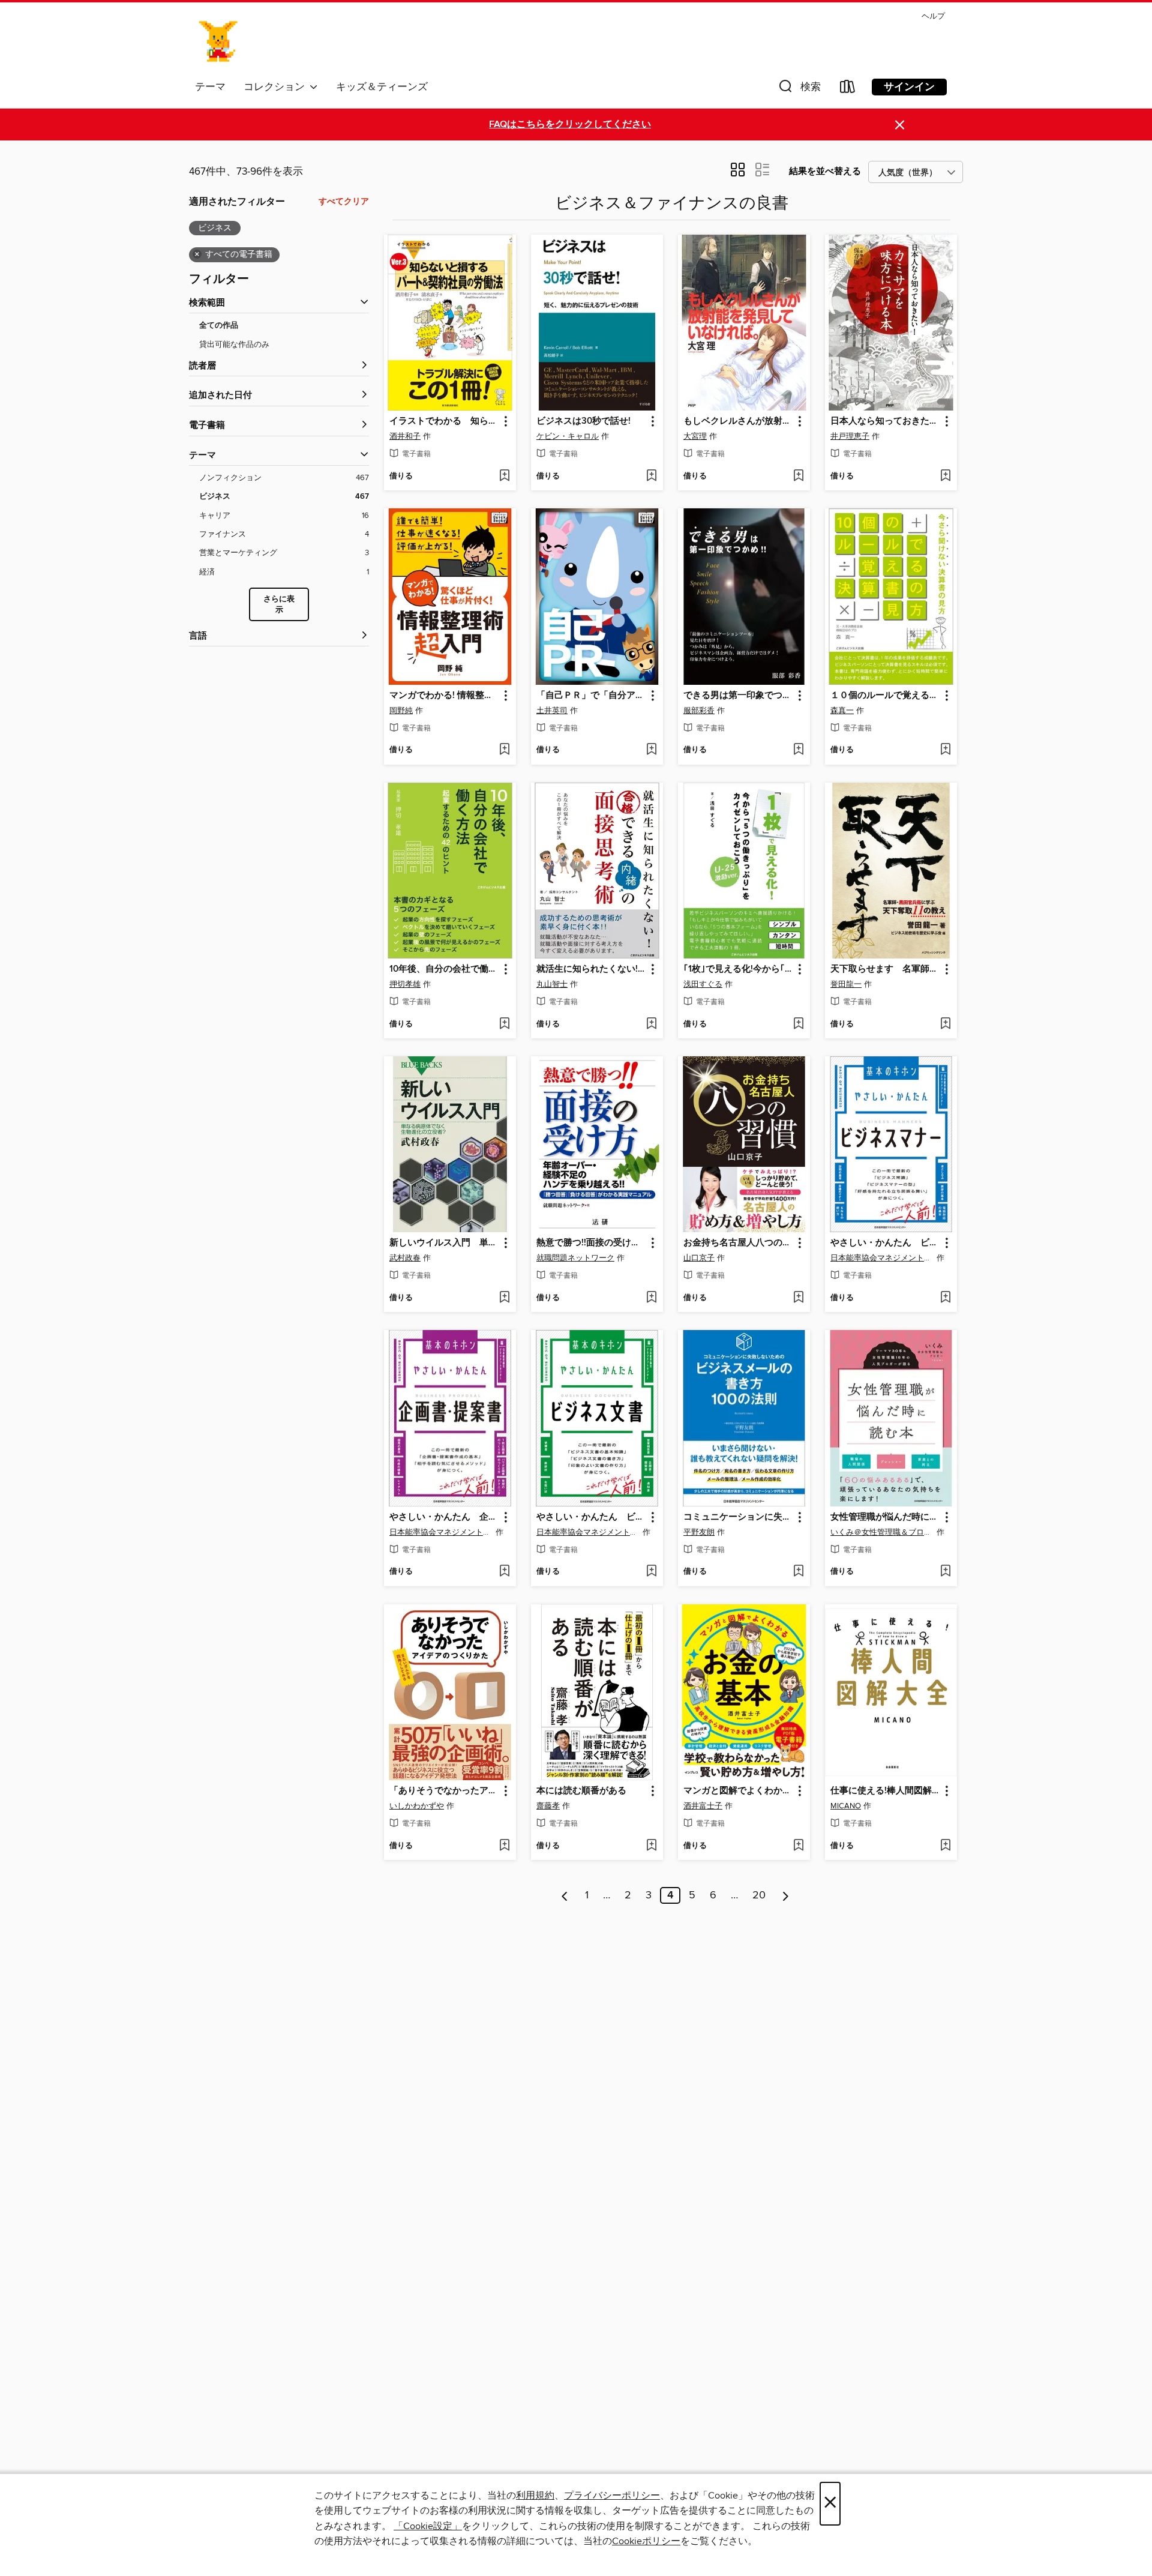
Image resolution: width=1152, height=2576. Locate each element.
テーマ (210, 87)
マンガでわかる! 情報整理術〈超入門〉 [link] (444, 696)
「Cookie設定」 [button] (428, 2526)
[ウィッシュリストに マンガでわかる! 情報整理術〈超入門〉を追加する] (504, 750)
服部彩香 (699, 711)
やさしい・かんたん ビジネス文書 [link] (591, 1517)
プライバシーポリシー (612, 2496)
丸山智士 (552, 984)
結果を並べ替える (825, 171)
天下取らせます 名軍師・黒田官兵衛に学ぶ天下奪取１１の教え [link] (885, 969)
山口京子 (699, 1258)
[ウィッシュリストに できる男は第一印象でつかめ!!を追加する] (798, 750)
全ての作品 (219, 326)
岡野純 (401, 711)
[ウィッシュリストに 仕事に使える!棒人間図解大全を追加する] (945, 1846)
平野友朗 (699, 1532)
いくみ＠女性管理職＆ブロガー (882, 1532)
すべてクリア (344, 202)
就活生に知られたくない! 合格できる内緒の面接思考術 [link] (591, 969)
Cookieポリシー (646, 2541)
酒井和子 (405, 436)
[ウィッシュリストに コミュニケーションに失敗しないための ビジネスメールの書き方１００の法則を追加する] (798, 1572)
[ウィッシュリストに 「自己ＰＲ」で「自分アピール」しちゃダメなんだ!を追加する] (651, 750)
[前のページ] (565, 1895)
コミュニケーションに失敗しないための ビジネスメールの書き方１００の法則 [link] (738, 1517)
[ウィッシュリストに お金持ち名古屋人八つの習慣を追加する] (798, 1298)
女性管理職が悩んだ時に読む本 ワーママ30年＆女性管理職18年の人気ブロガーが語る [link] (885, 1517)
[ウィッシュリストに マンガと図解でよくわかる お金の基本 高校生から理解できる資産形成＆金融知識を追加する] (798, 1846)
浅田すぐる (703, 984)
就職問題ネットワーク (575, 1258)
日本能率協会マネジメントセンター (882, 1258)
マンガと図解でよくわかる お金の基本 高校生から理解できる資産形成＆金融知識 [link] (738, 1791)
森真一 (842, 711)
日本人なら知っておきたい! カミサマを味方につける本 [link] (885, 421)
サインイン (909, 87)
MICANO (846, 1806)
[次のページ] (786, 1895)
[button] (799, 89)
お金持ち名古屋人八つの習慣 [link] (738, 1243)
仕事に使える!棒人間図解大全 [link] (885, 1791)
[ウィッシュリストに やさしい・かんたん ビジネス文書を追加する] (651, 1572)
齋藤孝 (548, 1806)
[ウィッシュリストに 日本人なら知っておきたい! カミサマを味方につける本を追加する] (945, 477)
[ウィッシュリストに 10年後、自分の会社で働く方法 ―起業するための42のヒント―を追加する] (504, 1025)
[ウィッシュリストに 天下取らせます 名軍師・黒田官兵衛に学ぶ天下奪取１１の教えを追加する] (945, 1025)
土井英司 (552, 711)
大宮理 (695, 436)
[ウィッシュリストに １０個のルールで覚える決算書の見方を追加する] (945, 750)
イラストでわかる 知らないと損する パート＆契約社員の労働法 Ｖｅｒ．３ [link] (444, 421)
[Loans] (848, 89)
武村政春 (405, 1258)
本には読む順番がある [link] (581, 1791)
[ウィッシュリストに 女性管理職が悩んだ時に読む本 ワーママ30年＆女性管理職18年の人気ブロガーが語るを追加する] (945, 1572)
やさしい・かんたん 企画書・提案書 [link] (444, 1517)
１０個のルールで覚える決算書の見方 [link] (885, 696)
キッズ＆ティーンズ (382, 87)
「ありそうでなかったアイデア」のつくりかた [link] (444, 1791)
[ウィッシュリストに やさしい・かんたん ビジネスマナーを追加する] (945, 1298)
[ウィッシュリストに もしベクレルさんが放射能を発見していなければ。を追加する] (798, 477)
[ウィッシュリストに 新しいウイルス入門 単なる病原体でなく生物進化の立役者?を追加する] (504, 1298)
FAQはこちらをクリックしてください (570, 125)
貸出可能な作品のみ (234, 345)
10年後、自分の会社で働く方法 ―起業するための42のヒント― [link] (444, 969)
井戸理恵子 (850, 436)
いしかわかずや (417, 1806)
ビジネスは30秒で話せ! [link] (583, 421)
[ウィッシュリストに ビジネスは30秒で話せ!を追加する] (651, 477)
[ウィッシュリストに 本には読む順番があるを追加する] (651, 1846)
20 (759, 1895)
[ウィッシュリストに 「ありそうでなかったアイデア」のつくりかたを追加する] (504, 1846)
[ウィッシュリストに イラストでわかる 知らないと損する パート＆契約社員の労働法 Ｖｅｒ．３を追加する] (504, 477)
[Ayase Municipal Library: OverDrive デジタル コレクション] (219, 41)
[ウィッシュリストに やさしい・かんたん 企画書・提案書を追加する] (504, 1572)
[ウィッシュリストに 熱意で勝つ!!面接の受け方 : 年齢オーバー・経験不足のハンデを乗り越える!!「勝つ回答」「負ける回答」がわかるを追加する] (651, 1298)
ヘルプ (933, 17)
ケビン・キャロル (568, 436)
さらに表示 (279, 605)
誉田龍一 (846, 984)
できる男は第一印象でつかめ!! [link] (738, 696)
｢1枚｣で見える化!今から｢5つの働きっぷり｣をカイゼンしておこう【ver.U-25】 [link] (738, 969)
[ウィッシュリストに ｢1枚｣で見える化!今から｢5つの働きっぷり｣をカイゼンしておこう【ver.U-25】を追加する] (798, 1025)
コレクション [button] (277, 87)
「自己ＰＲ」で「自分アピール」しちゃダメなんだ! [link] (591, 696)
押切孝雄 (405, 984)
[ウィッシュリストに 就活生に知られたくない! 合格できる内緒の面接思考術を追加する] (651, 1025)
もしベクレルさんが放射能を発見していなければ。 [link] (738, 421)
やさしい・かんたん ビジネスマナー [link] (885, 1243)
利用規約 (535, 2496)
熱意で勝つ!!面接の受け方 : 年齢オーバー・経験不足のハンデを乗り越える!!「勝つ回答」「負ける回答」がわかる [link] (591, 1243)
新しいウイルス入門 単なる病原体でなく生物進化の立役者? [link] (444, 1243)
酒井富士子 (703, 1806)
